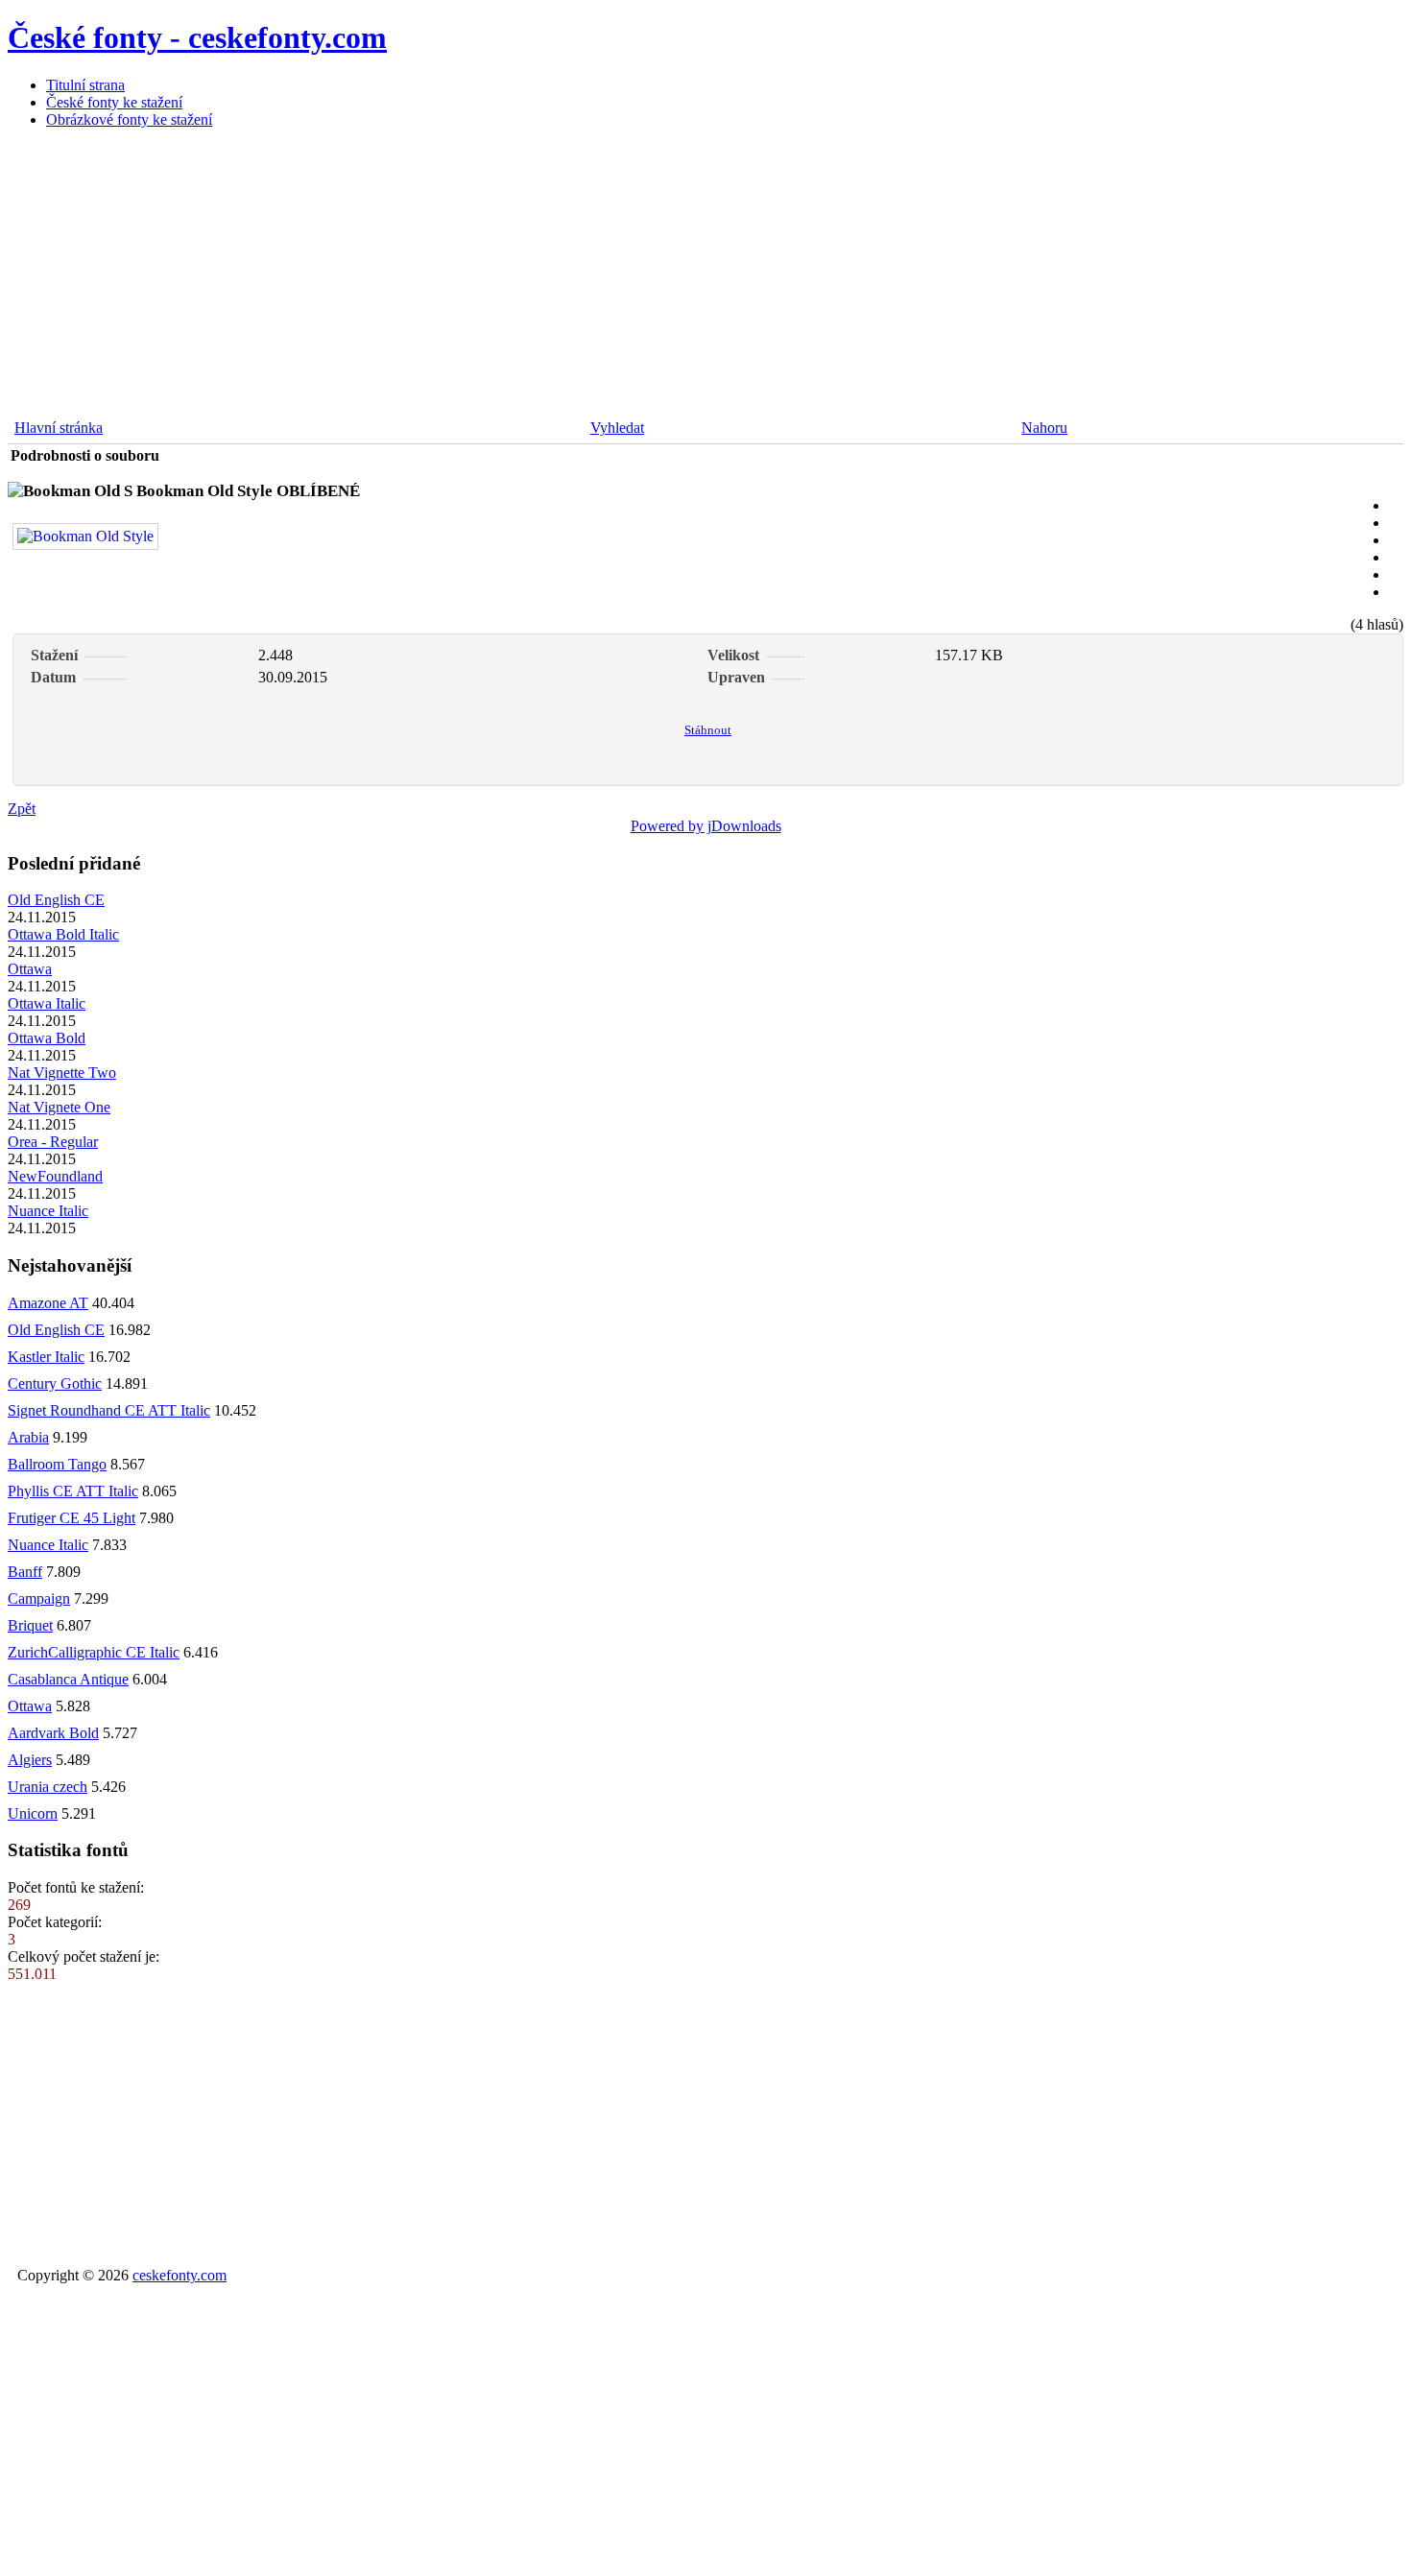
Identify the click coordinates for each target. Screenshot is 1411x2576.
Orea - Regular (53, 1142)
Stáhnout (708, 730)
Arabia (28, 1437)
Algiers (30, 1760)
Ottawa (30, 969)
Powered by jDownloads (706, 826)
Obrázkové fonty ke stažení (129, 119)
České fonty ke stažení (114, 102)
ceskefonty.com (179, 2275)
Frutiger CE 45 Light (72, 1518)
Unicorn (33, 1813)
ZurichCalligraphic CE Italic (94, 1652)
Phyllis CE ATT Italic (73, 1491)
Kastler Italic (46, 1357)
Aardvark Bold (53, 1733)
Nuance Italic (48, 1211)
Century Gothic (55, 1383)
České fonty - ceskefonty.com (197, 37)
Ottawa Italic (47, 1003)
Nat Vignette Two (62, 1073)
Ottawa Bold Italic (63, 934)
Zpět (22, 809)
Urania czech (48, 1787)
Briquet (30, 1625)
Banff (25, 1572)
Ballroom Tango (57, 1464)
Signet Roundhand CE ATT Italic (109, 1410)
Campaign (39, 1598)
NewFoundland (55, 1176)
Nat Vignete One (59, 1107)
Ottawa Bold (47, 1038)
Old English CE (56, 900)
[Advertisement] (584, 278)
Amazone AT (48, 1303)
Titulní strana (85, 85)
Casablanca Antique (68, 1679)
